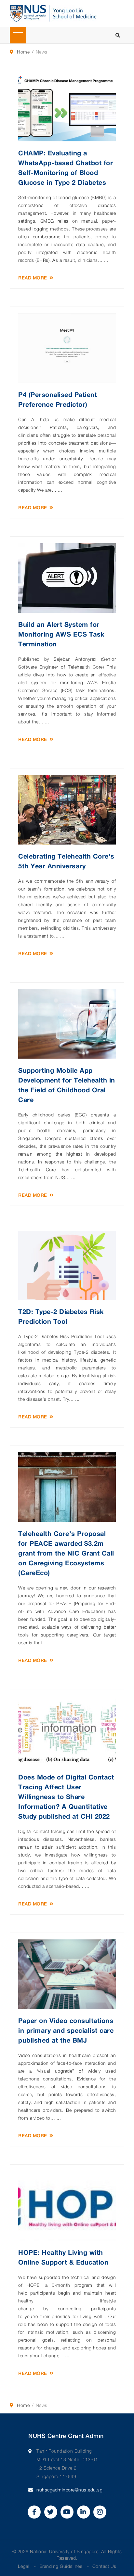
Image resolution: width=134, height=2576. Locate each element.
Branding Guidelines (61, 2566)
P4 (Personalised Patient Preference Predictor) (58, 399)
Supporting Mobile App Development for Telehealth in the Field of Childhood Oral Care (67, 1085)
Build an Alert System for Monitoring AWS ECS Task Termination (61, 634)
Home (23, 52)
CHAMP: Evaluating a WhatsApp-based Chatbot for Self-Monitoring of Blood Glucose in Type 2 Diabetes (66, 167)
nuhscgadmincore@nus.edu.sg (69, 2490)
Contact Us (104, 2566)
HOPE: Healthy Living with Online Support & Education (63, 2257)
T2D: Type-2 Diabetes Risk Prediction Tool (61, 1316)
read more (33, 278)
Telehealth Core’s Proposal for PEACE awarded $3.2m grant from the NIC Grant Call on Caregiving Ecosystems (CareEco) (66, 1553)
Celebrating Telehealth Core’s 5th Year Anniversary (66, 861)
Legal (24, 2566)
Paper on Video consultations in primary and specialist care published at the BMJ (66, 2030)
